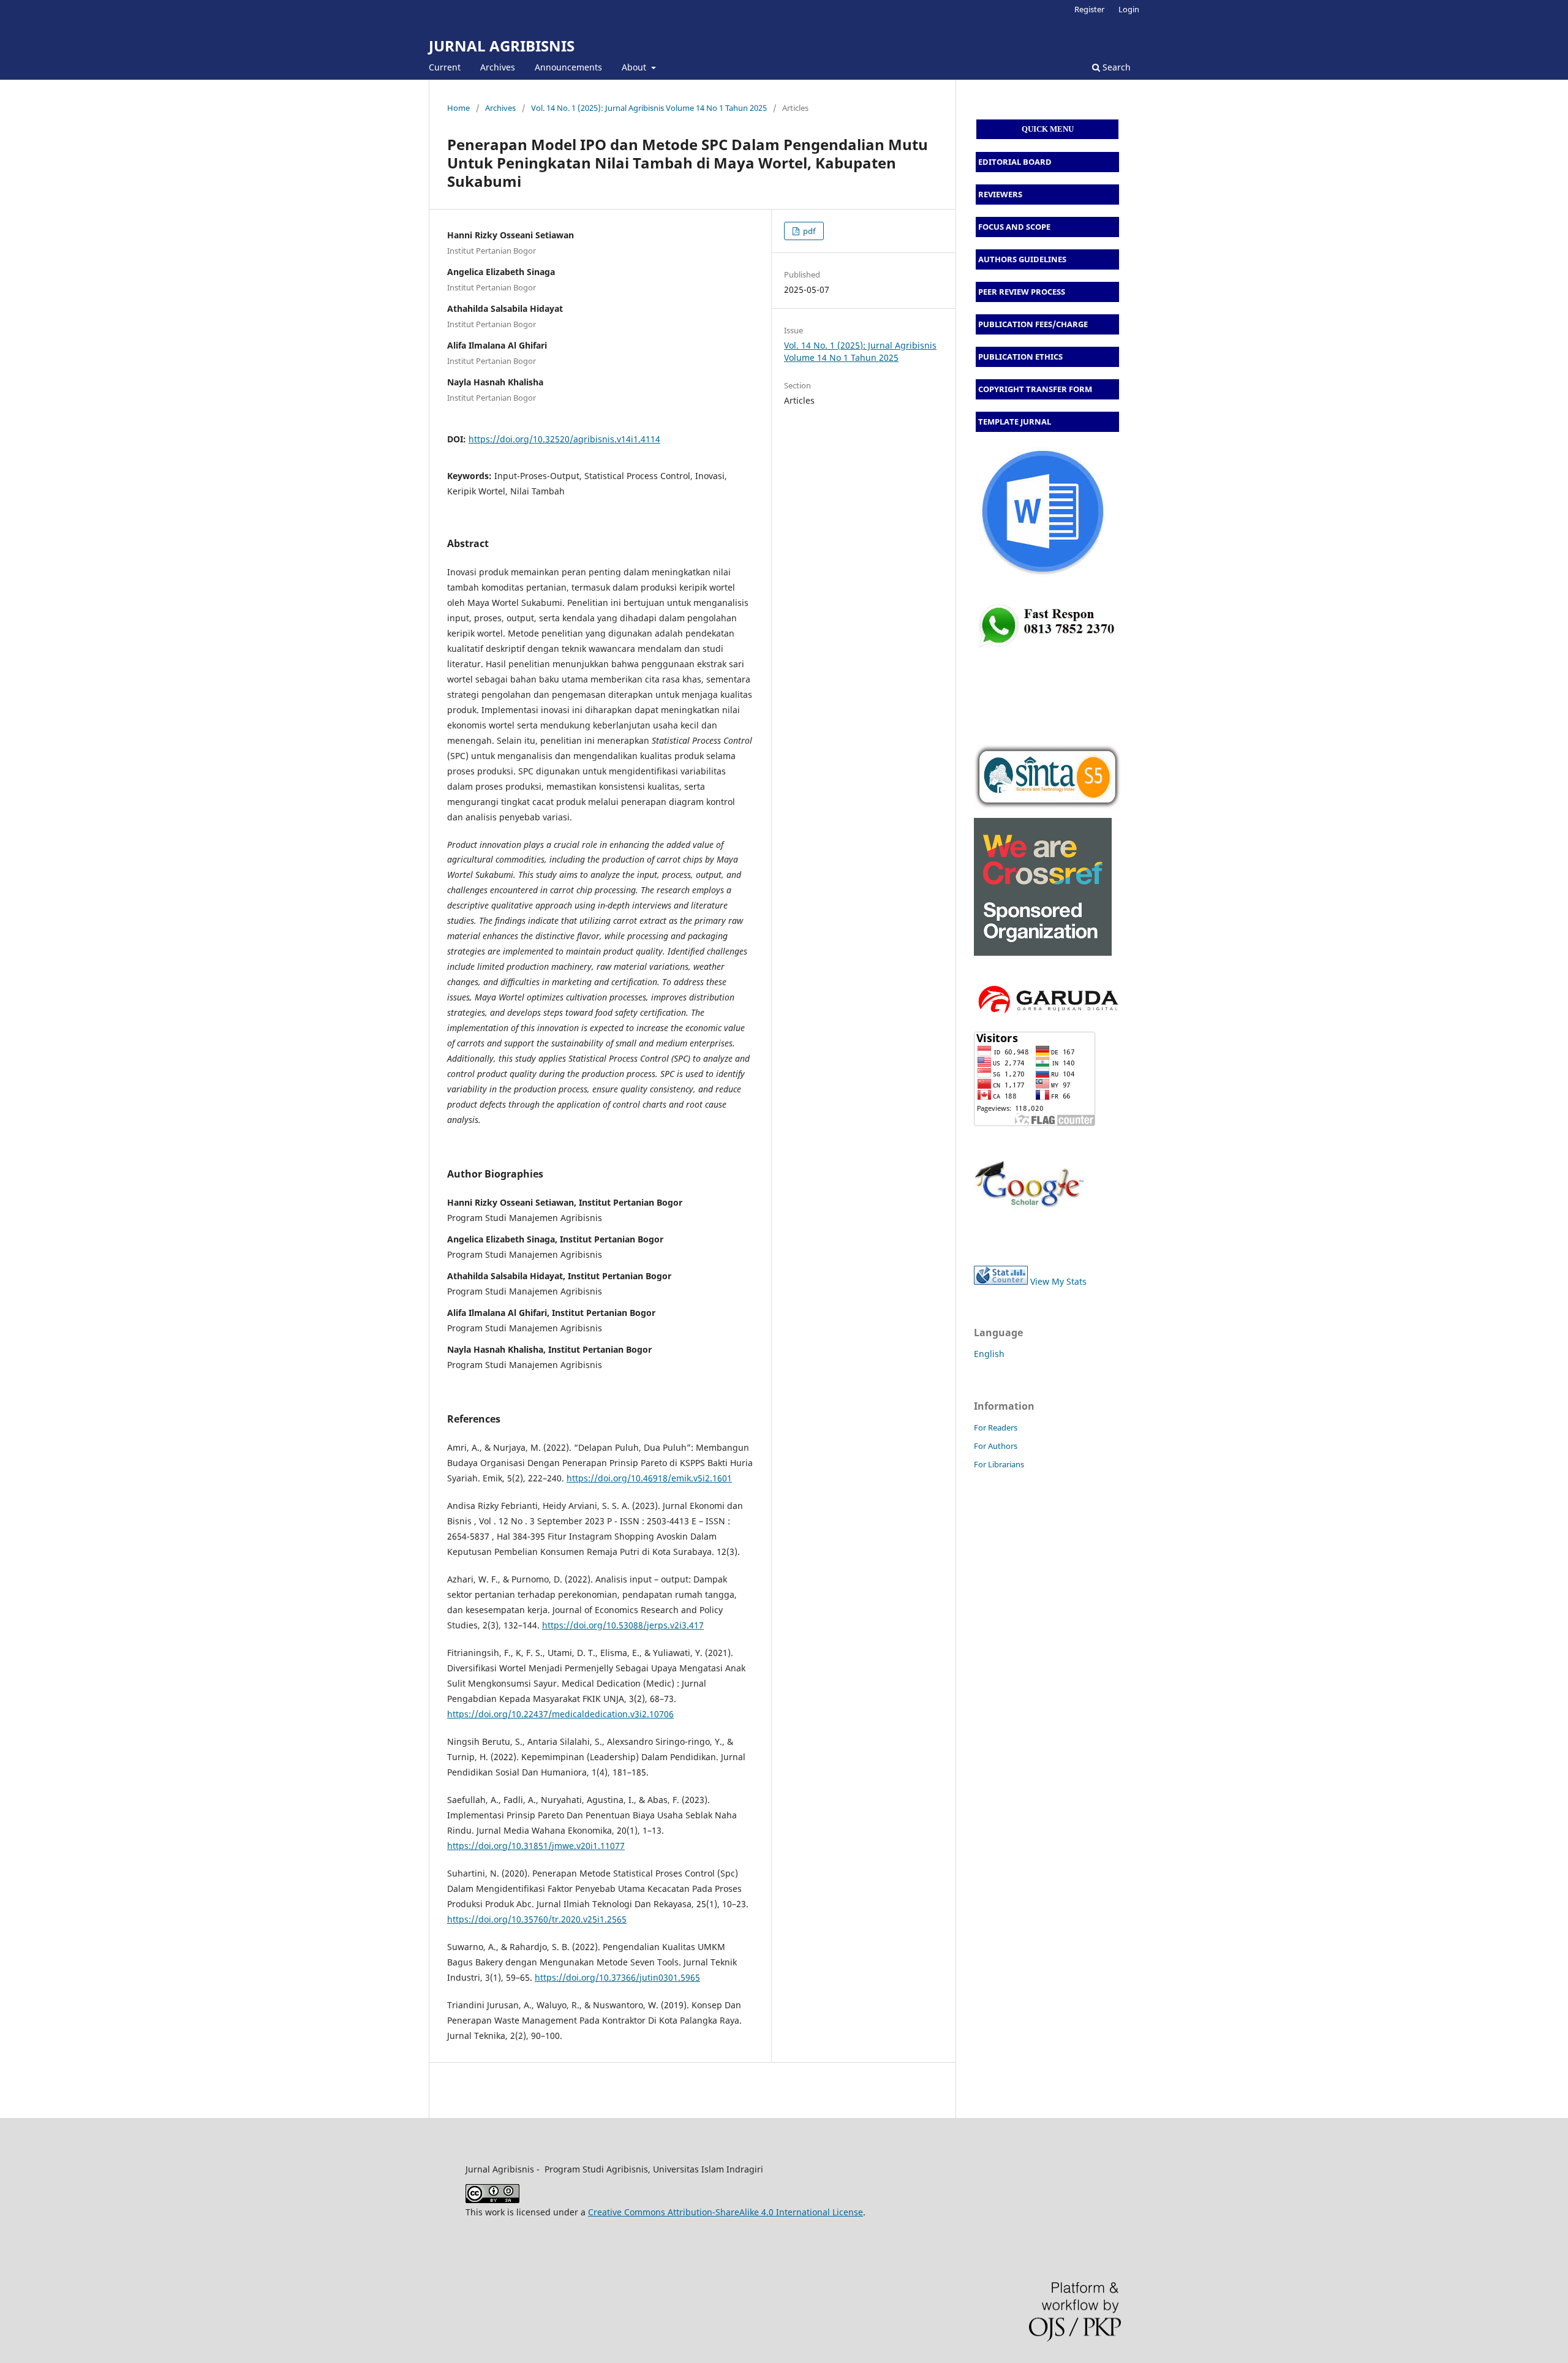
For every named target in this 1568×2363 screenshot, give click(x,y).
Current (445, 67)
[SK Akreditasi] (1047, 777)
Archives (498, 67)
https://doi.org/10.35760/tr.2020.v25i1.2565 (537, 1919)
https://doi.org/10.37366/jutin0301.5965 (617, 1977)
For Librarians (999, 1464)
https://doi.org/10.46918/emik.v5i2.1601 (649, 1478)
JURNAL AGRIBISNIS (502, 46)
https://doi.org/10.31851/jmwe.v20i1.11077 (536, 1846)
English (989, 1354)
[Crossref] (1043, 952)
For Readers (996, 1427)
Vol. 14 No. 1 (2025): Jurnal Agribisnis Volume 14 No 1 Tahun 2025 (649, 108)
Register (1089, 9)
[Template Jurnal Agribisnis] (1047, 650)
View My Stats (1058, 1281)
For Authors (996, 1446)
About (635, 67)
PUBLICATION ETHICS (1020, 357)
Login (1129, 9)
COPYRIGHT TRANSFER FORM (1035, 389)
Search (1115, 67)
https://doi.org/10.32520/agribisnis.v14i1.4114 (564, 439)
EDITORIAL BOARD (1015, 162)
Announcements (568, 67)
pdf (808, 231)
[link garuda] (1047, 1015)
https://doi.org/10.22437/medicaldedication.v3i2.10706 (560, 1714)
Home (458, 108)
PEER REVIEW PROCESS (1022, 292)
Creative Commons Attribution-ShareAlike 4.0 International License (726, 2212)
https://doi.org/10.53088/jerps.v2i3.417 (623, 1625)
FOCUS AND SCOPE (1014, 227)
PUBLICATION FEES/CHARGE (1033, 324)
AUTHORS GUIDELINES (1022, 259)
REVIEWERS (1000, 194)
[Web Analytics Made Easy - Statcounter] (1001, 1281)
